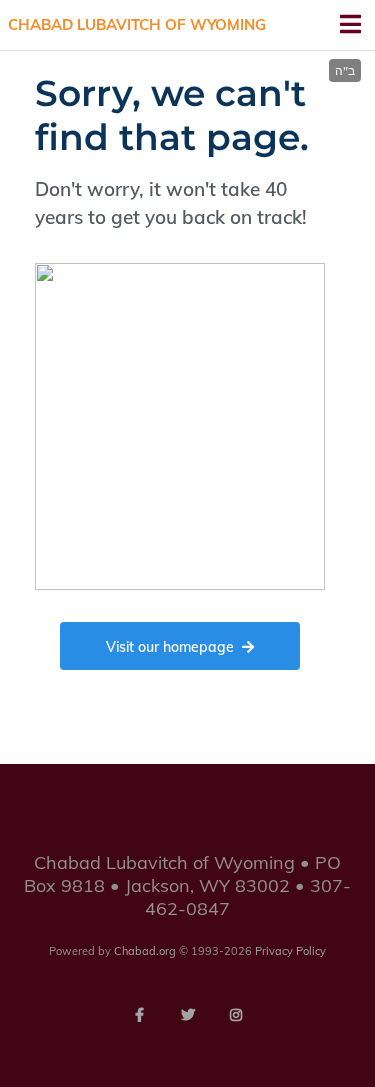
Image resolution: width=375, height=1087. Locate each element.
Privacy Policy (290, 951)
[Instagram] (236, 1015)
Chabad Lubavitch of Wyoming (137, 24)
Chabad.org (145, 951)
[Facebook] (140, 1015)
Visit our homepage (170, 647)
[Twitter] (188, 1015)
